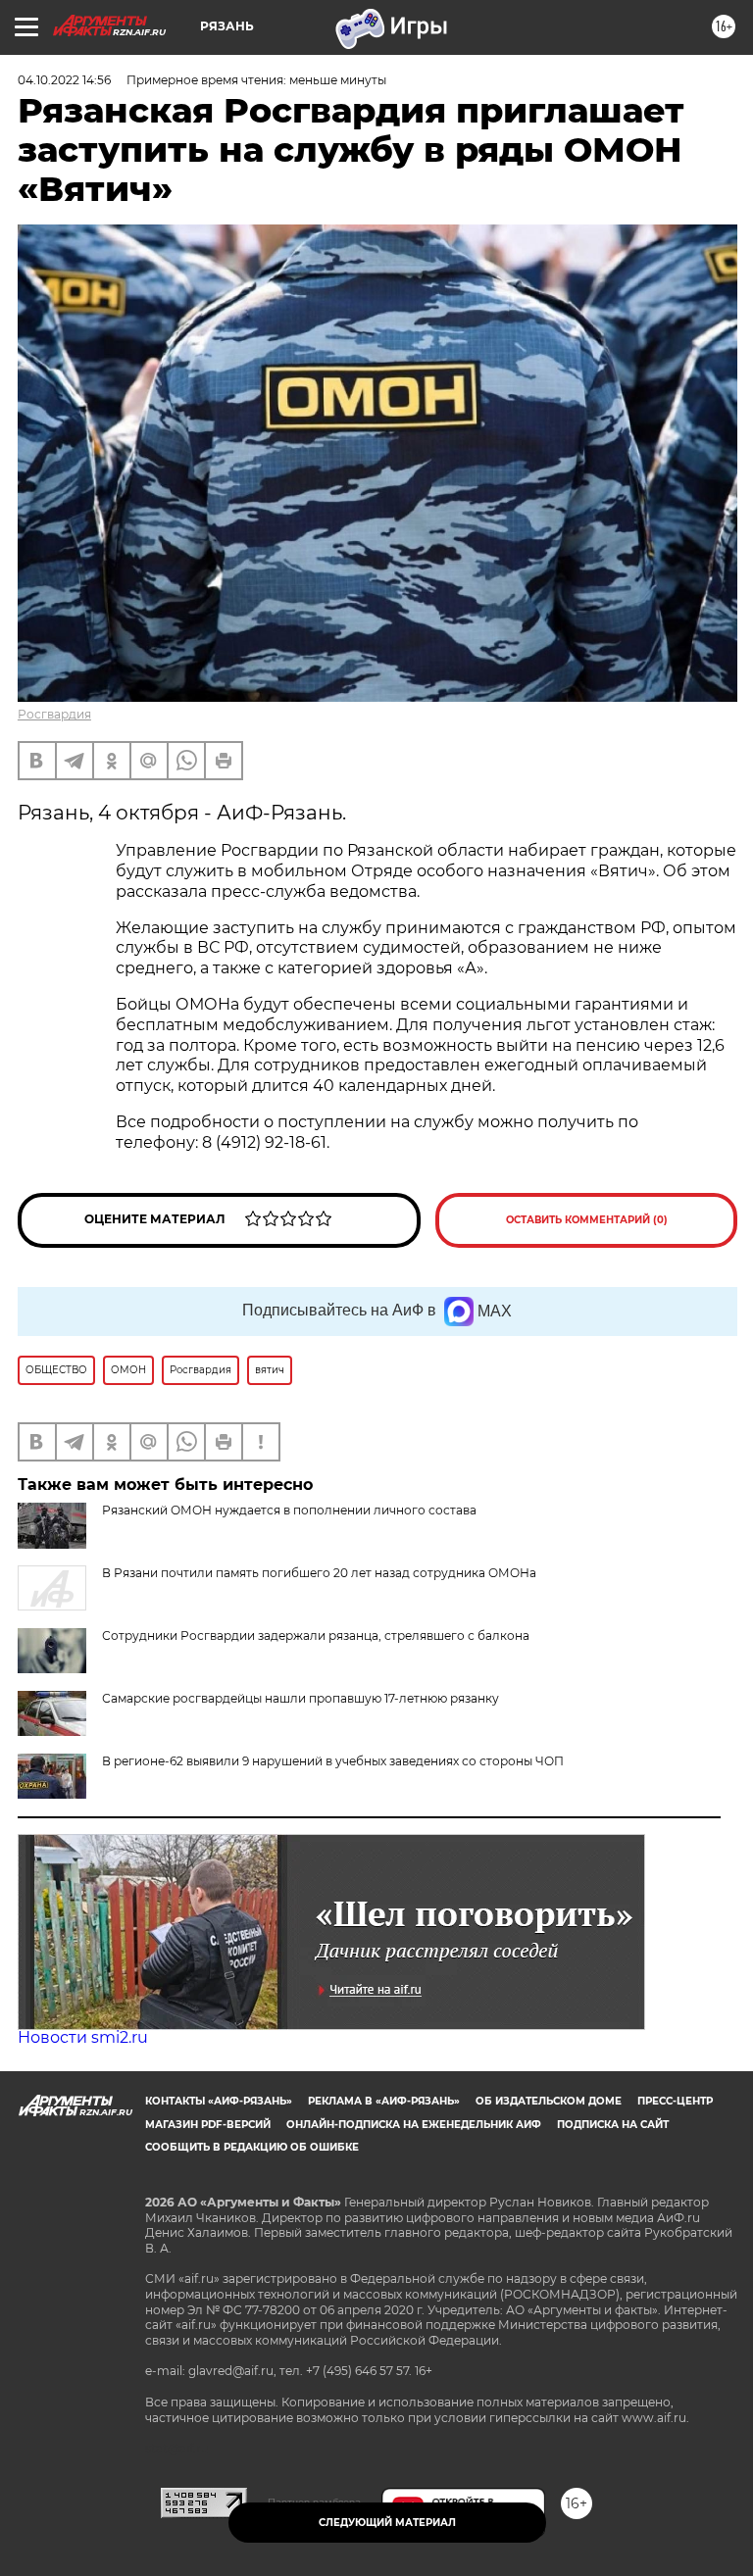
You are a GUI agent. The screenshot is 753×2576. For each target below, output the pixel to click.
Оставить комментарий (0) (587, 1220)
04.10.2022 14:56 (64, 80)
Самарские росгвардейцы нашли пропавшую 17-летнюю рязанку (301, 1698)
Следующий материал (387, 2523)
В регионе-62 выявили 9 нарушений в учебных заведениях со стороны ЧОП (333, 1761)
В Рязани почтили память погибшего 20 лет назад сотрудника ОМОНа (319, 1573)
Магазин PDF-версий (208, 2125)
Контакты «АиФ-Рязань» (219, 2101)
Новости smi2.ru (83, 2037)
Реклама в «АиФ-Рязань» (384, 2101)
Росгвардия (54, 714)
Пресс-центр (675, 2101)
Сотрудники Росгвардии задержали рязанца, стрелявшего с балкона (316, 1635)
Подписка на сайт (613, 2125)
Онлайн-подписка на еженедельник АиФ (414, 2125)
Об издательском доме (549, 2101)
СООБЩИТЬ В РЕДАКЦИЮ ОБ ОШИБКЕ (252, 2147)
